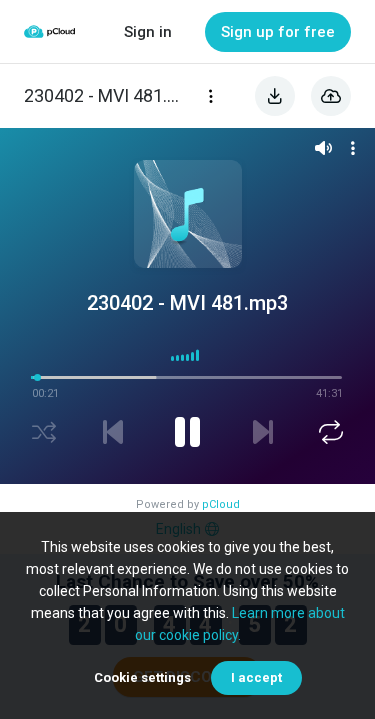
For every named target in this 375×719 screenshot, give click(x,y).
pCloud (221, 504)
